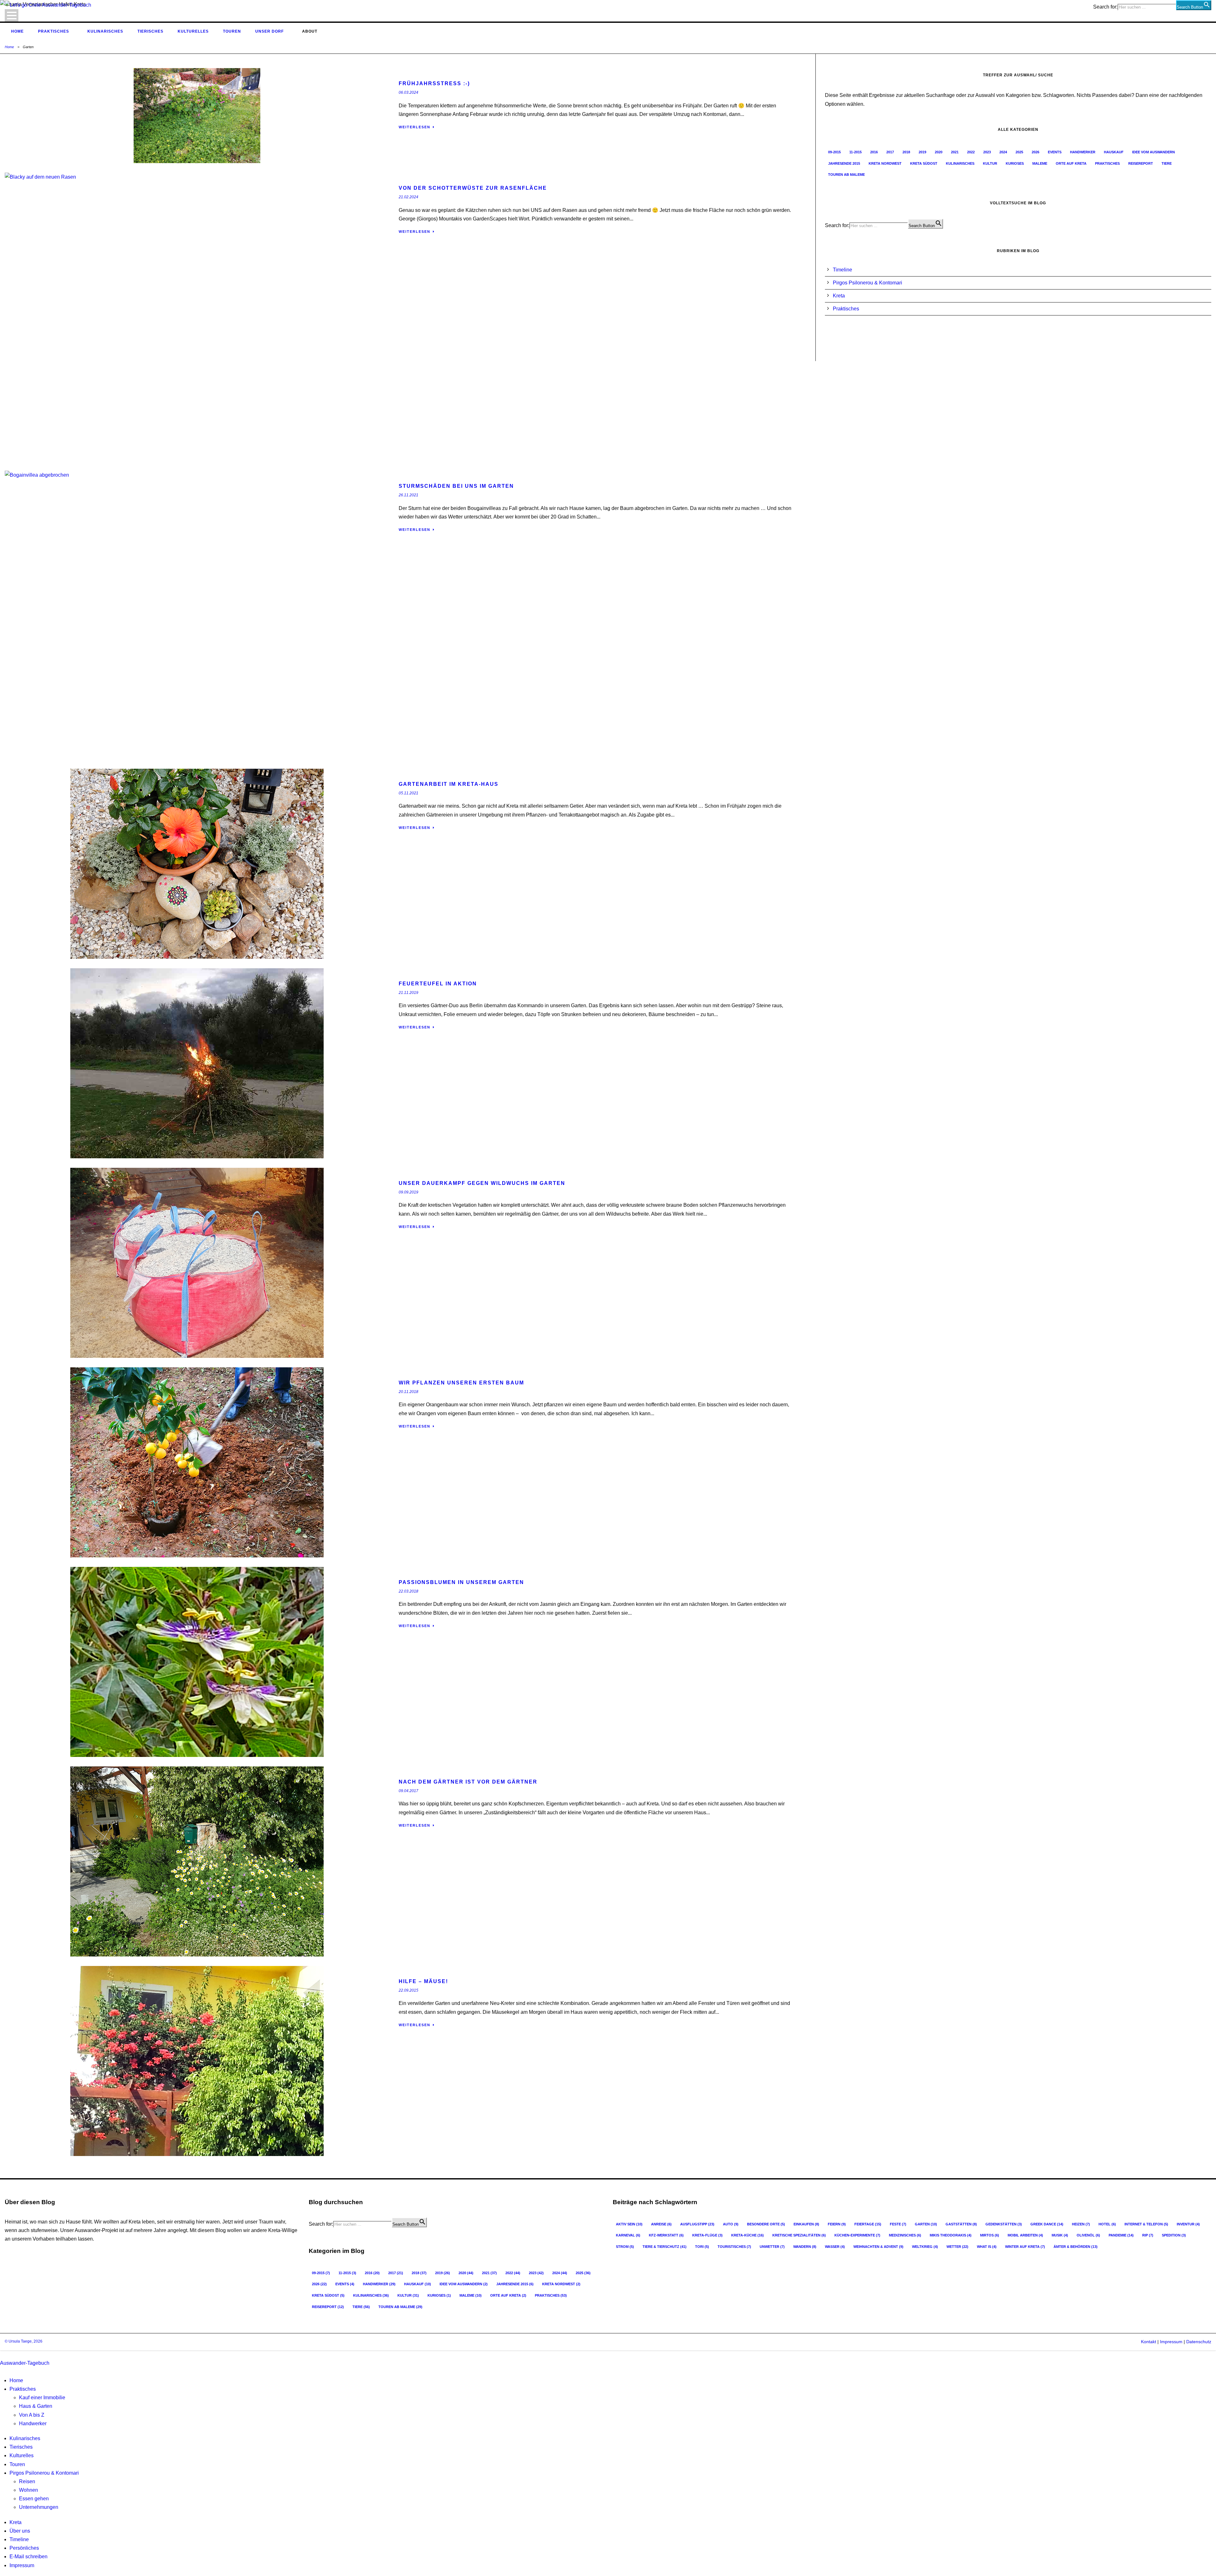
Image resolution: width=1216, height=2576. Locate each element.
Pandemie (1121, 2235)
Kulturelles (193, 31)
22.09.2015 (408, 1990)
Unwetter (772, 2247)
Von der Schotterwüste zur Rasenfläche (473, 188)
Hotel (1107, 2224)
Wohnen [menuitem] (28, 2490)
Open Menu (12, 15)
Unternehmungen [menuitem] (39, 2507)
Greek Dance (1047, 2224)
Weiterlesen (415, 127)
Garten (926, 2224)
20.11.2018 (408, 1392)
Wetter (957, 2247)
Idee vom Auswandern (1153, 152)
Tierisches (150, 31)
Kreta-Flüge (707, 2235)
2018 (906, 152)
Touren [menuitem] (17, 2464)
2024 (1003, 152)
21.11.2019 (408, 993)
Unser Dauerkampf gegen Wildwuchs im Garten (482, 1183)
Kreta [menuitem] (16, 2522)
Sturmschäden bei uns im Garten (456, 486)
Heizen (1081, 2224)
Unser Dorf (269, 31)
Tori (702, 2247)
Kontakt (1149, 2342)
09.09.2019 (408, 1192)
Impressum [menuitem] (22, 2565)
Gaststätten (961, 2224)
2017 (890, 152)
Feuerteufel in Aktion (438, 984)
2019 (922, 152)
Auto (731, 2224)
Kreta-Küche (747, 2235)
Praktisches (54, 31)
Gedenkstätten (1004, 2224)
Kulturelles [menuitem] (22, 2455)
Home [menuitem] (16, 2380)
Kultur (990, 163)
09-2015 (834, 152)
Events (1055, 152)
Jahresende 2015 (844, 163)
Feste (898, 2224)
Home (17, 31)
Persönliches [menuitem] (24, 2548)
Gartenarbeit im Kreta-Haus (449, 784)
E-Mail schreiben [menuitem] (28, 2557)
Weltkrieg (925, 2247)
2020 (939, 152)
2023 (987, 152)
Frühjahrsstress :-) (434, 83)
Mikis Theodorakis (951, 2235)
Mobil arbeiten (1025, 2235)
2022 (971, 152)
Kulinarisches (105, 31)
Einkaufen (806, 2224)
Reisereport (1141, 163)
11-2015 (855, 152)
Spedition (1174, 2235)
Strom (625, 2247)
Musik (1060, 2235)
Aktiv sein (629, 2224)
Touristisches (734, 2247)
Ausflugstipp (697, 2224)
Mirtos (990, 2235)
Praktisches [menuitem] (23, 2389)
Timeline (842, 270)
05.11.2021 (408, 793)
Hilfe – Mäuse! (423, 1981)
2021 (955, 152)
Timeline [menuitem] (19, 2539)
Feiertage (868, 2224)
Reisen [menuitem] (27, 2481)
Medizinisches (905, 2235)
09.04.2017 (408, 1791)
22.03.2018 (408, 1591)
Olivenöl (1088, 2235)
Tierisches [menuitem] (21, 2447)
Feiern (837, 2224)
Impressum (1171, 2342)
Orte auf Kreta (1071, 163)
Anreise (661, 2224)
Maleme (1040, 163)
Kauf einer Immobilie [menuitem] (42, 2398)
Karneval (628, 2235)
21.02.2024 (408, 197)
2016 (874, 152)
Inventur (1188, 2224)
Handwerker (1083, 152)
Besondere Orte (766, 2224)
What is (987, 2247)
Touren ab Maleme (846, 175)
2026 (1035, 152)
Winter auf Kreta (1025, 2247)
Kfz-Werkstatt (666, 2235)
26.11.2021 (408, 495)
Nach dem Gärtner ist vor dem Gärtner (468, 1782)
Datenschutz (1199, 2342)
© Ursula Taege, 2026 (24, 2341)
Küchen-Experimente (857, 2235)
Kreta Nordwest (885, 163)
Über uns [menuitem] (20, 2531)
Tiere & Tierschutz (665, 2247)
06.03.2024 (408, 92)
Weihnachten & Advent (878, 2247)
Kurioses (1015, 163)
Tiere (1167, 163)
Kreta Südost (924, 163)
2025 (1019, 152)
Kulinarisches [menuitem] (25, 2438)
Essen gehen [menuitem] (34, 2499)
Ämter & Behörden (1076, 2247)
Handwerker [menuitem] (33, 2423)
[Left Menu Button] (2, 2354)
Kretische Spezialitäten (799, 2235)
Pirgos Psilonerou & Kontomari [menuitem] (44, 2473)
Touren (232, 31)
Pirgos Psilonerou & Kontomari (868, 283)
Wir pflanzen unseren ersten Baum (461, 1383)
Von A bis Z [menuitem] (32, 2415)
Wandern (805, 2247)
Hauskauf (1114, 152)
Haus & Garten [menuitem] (36, 2406)
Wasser (835, 2247)
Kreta (839, 296)
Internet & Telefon (1146, 2224)
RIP (1148, 2235)
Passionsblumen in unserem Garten (461, 1582)
